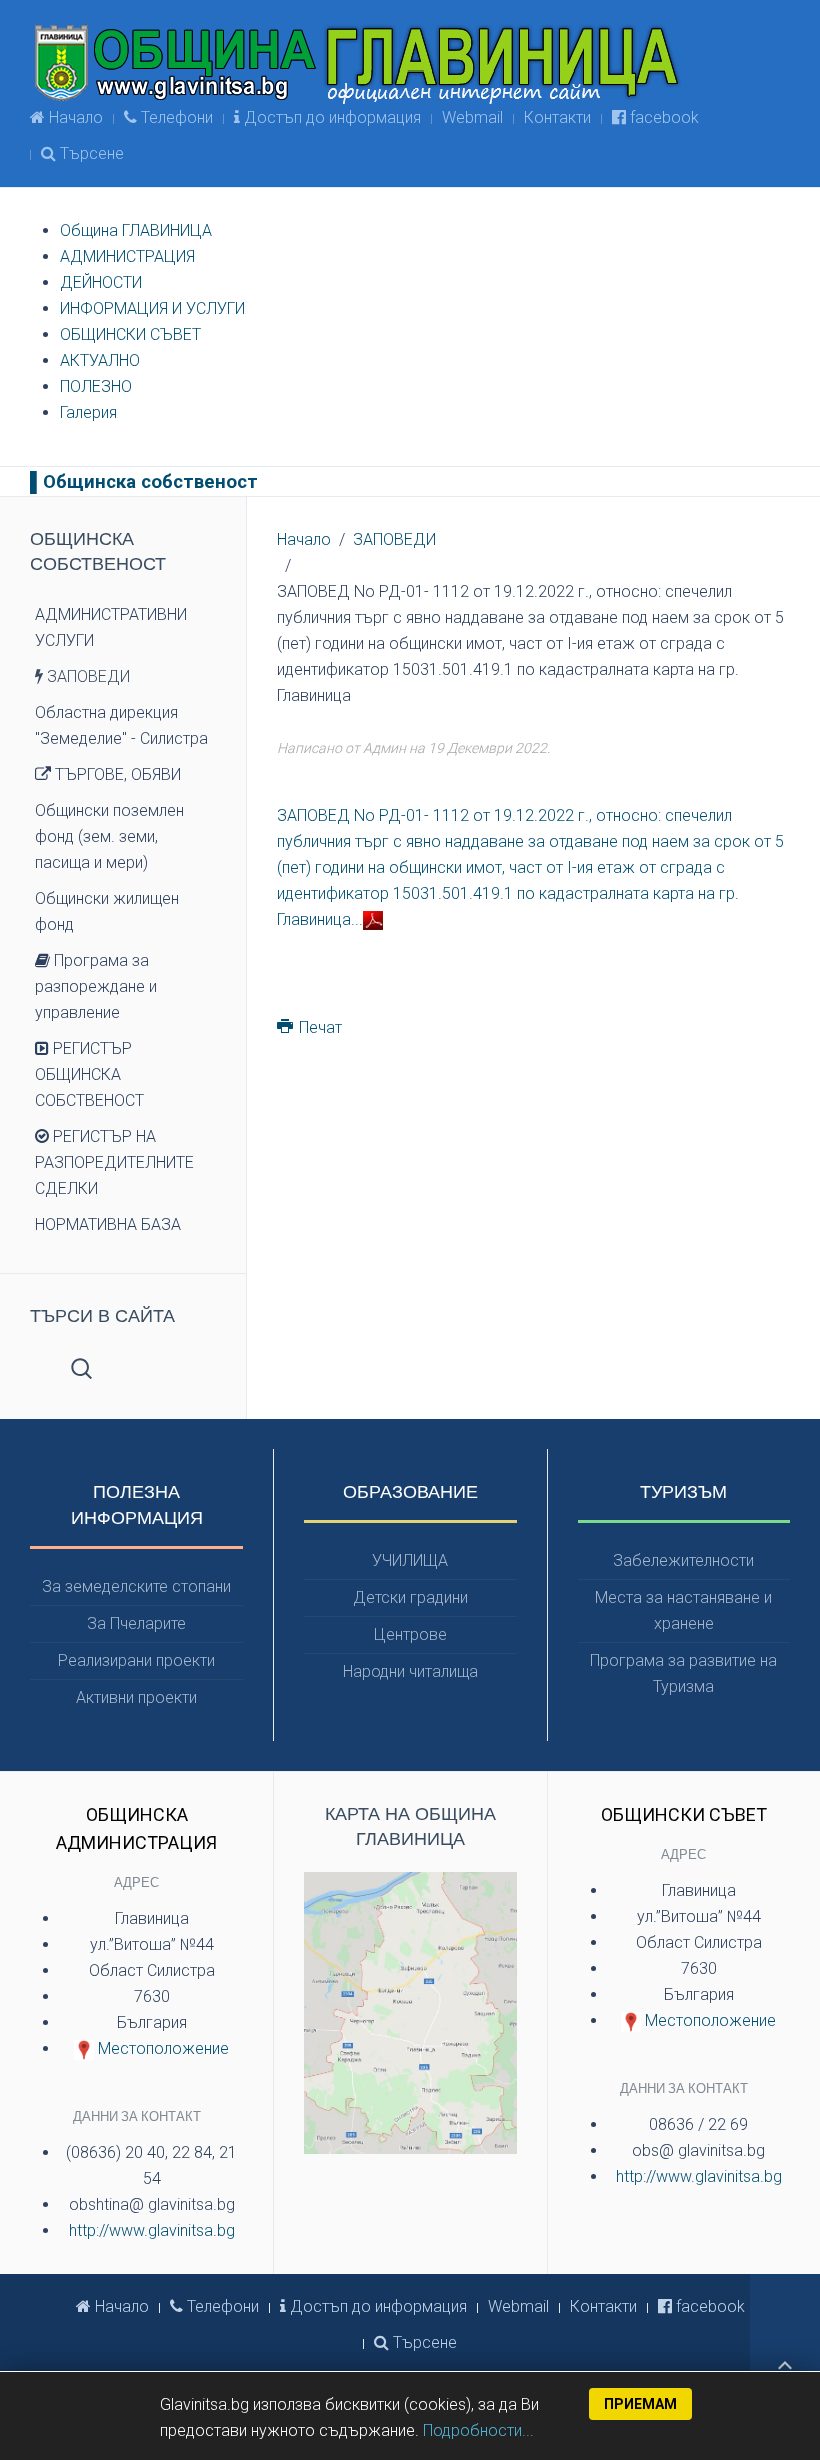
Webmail (472, 117)
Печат (318, 1027)
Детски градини (410, 1597)
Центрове (410, 1634)
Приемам (640, 2404)
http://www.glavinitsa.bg (152, 2230)
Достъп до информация (330, 117)
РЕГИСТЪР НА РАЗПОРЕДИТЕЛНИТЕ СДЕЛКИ (114, 1162)
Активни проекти (136, 1697)
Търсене (90, 153)
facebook (662, 117)
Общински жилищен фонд (107, 911)
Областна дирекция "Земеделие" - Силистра (121, 725)
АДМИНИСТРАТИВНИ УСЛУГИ (111, 627)
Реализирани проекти (136, 1660)
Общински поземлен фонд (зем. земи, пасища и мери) (109, 836)
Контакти (557, 117)
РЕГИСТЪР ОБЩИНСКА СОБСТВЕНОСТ (89, 1074)
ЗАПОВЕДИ (394, 539)
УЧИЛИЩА (410, 1560)
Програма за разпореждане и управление (96, 986)
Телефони (175, 117)
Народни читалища (410, 1671)
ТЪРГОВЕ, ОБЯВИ (116, 774)
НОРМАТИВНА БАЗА (108, 1224)
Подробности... (478, 2430)
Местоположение (161, 2048)
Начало (74, 117)
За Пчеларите (136, 1623)
